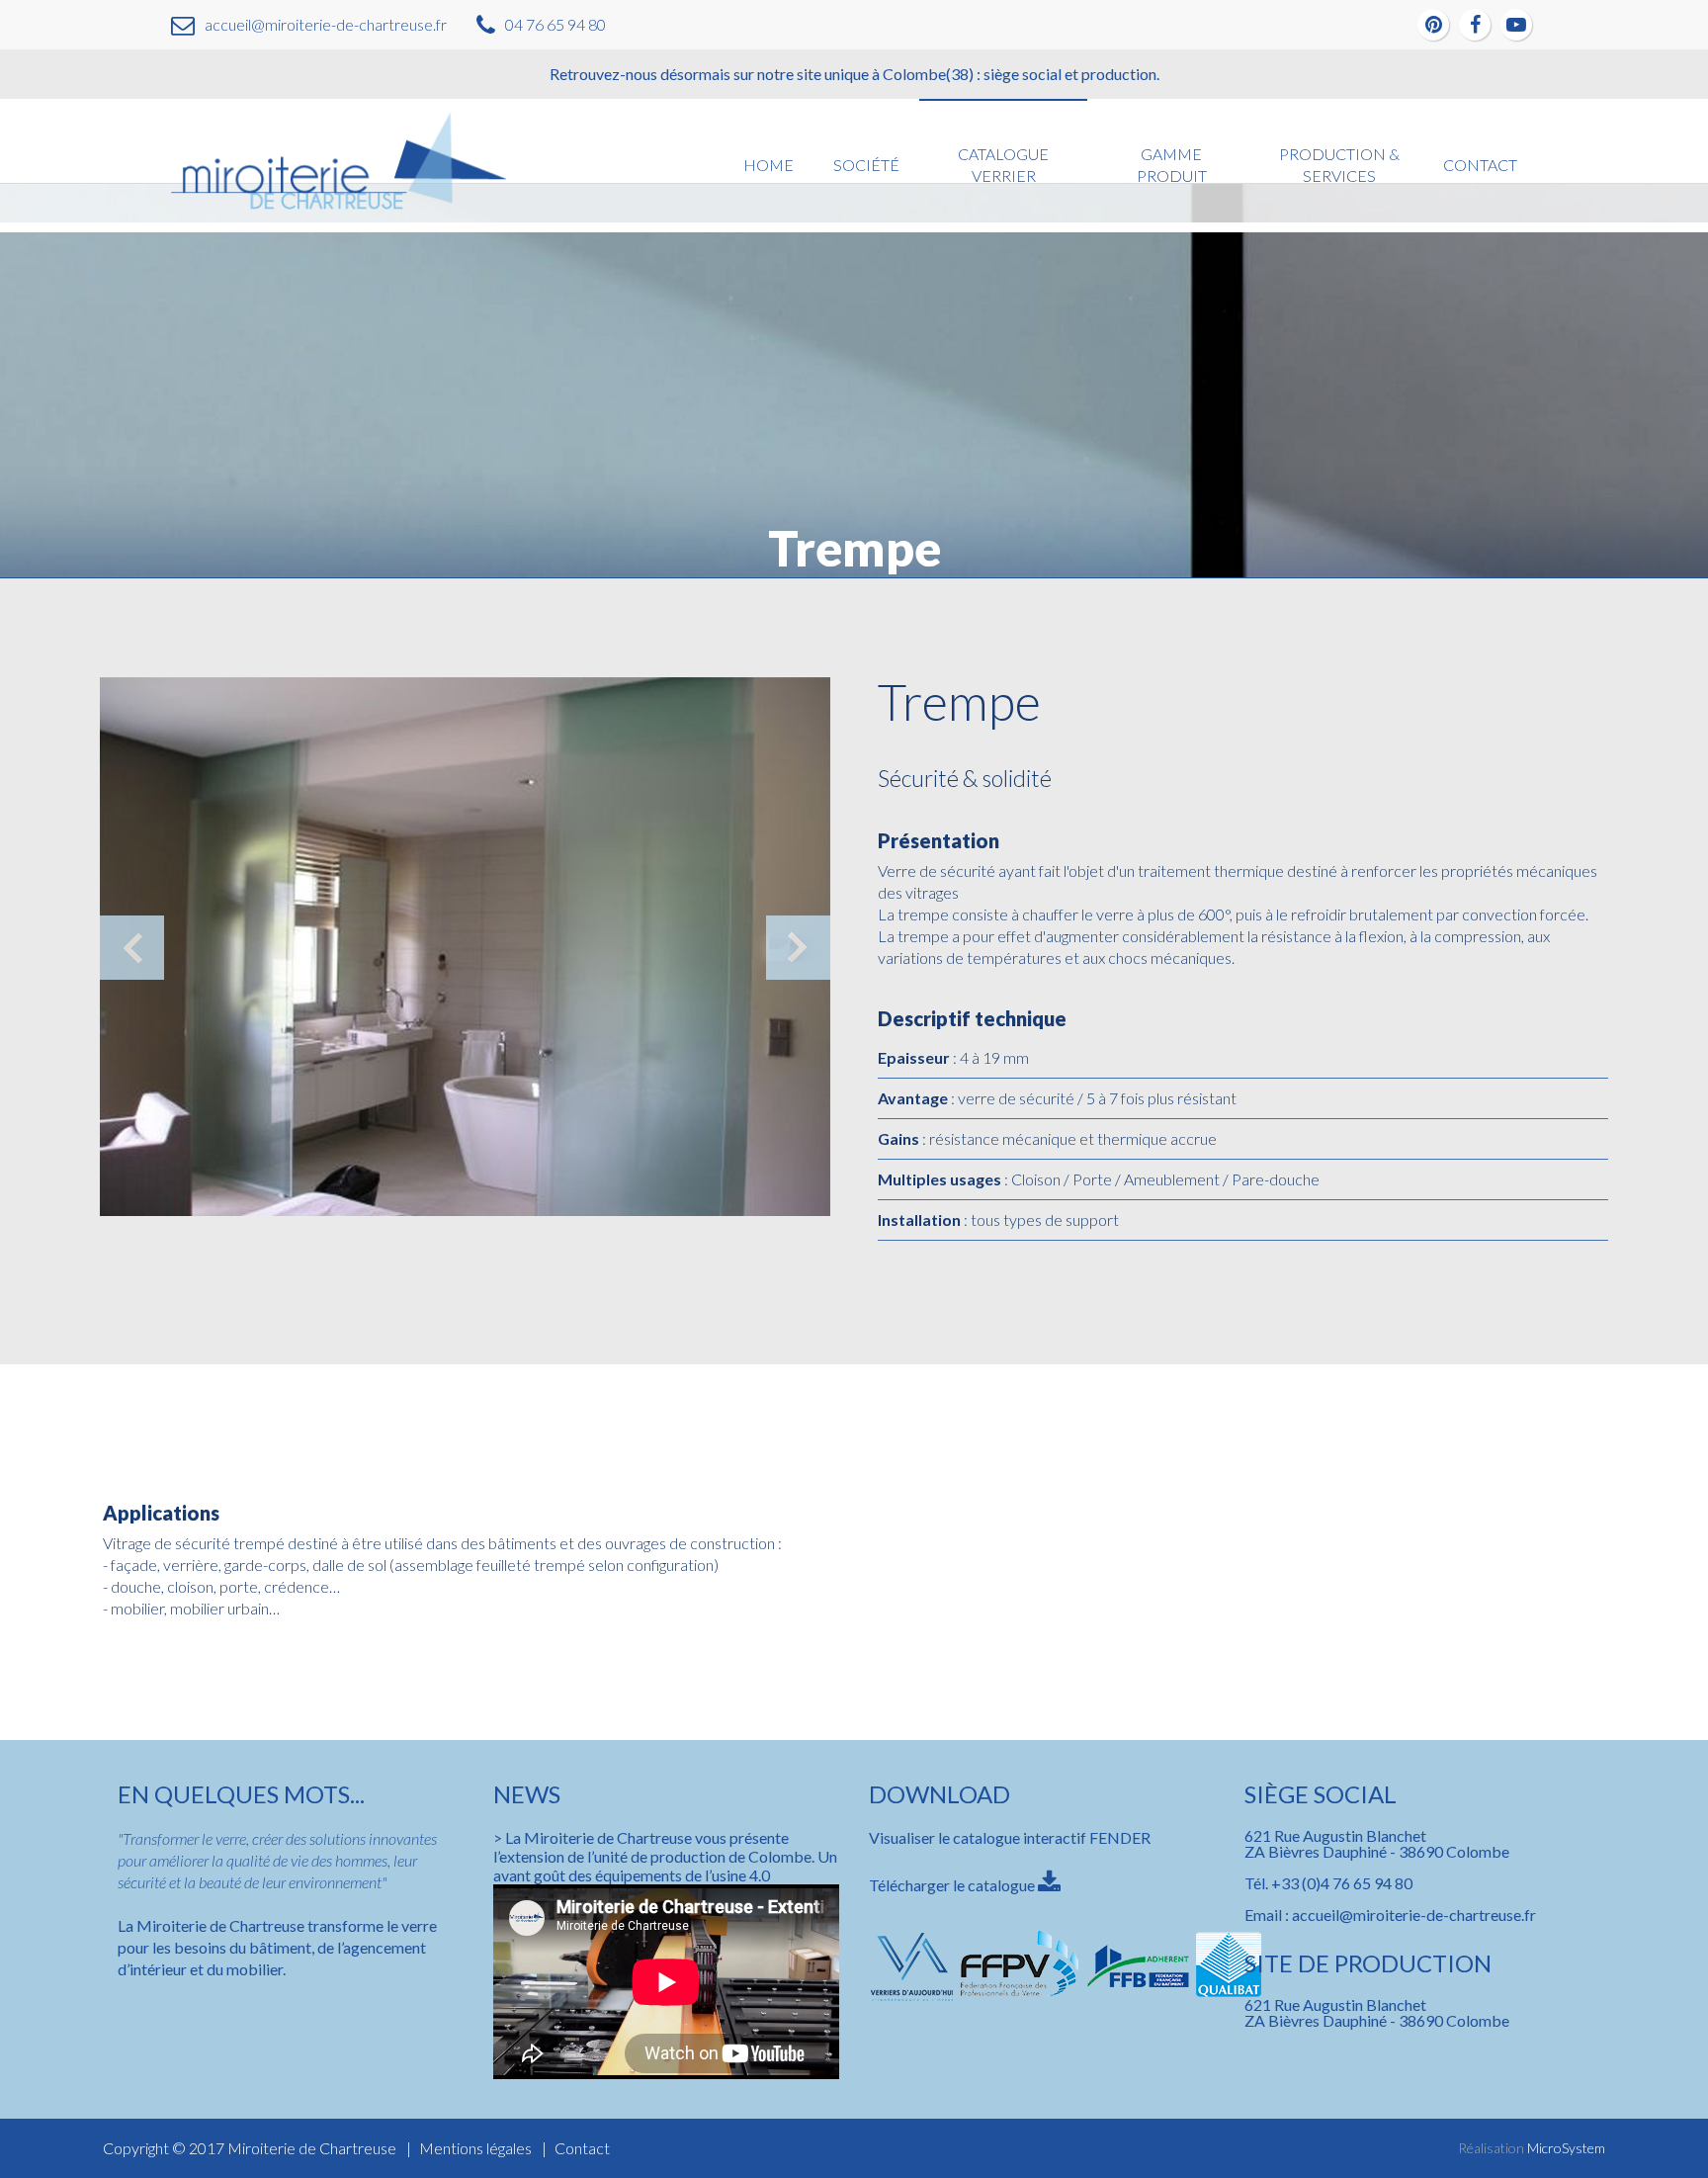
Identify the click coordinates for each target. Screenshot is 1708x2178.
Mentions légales (475, 2148)
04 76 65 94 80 (555, 24)
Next (798, 948)
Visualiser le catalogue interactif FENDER (1010, 1837)
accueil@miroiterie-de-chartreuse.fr (326, 24)
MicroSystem (1566, 2148)
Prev (132, 948)
